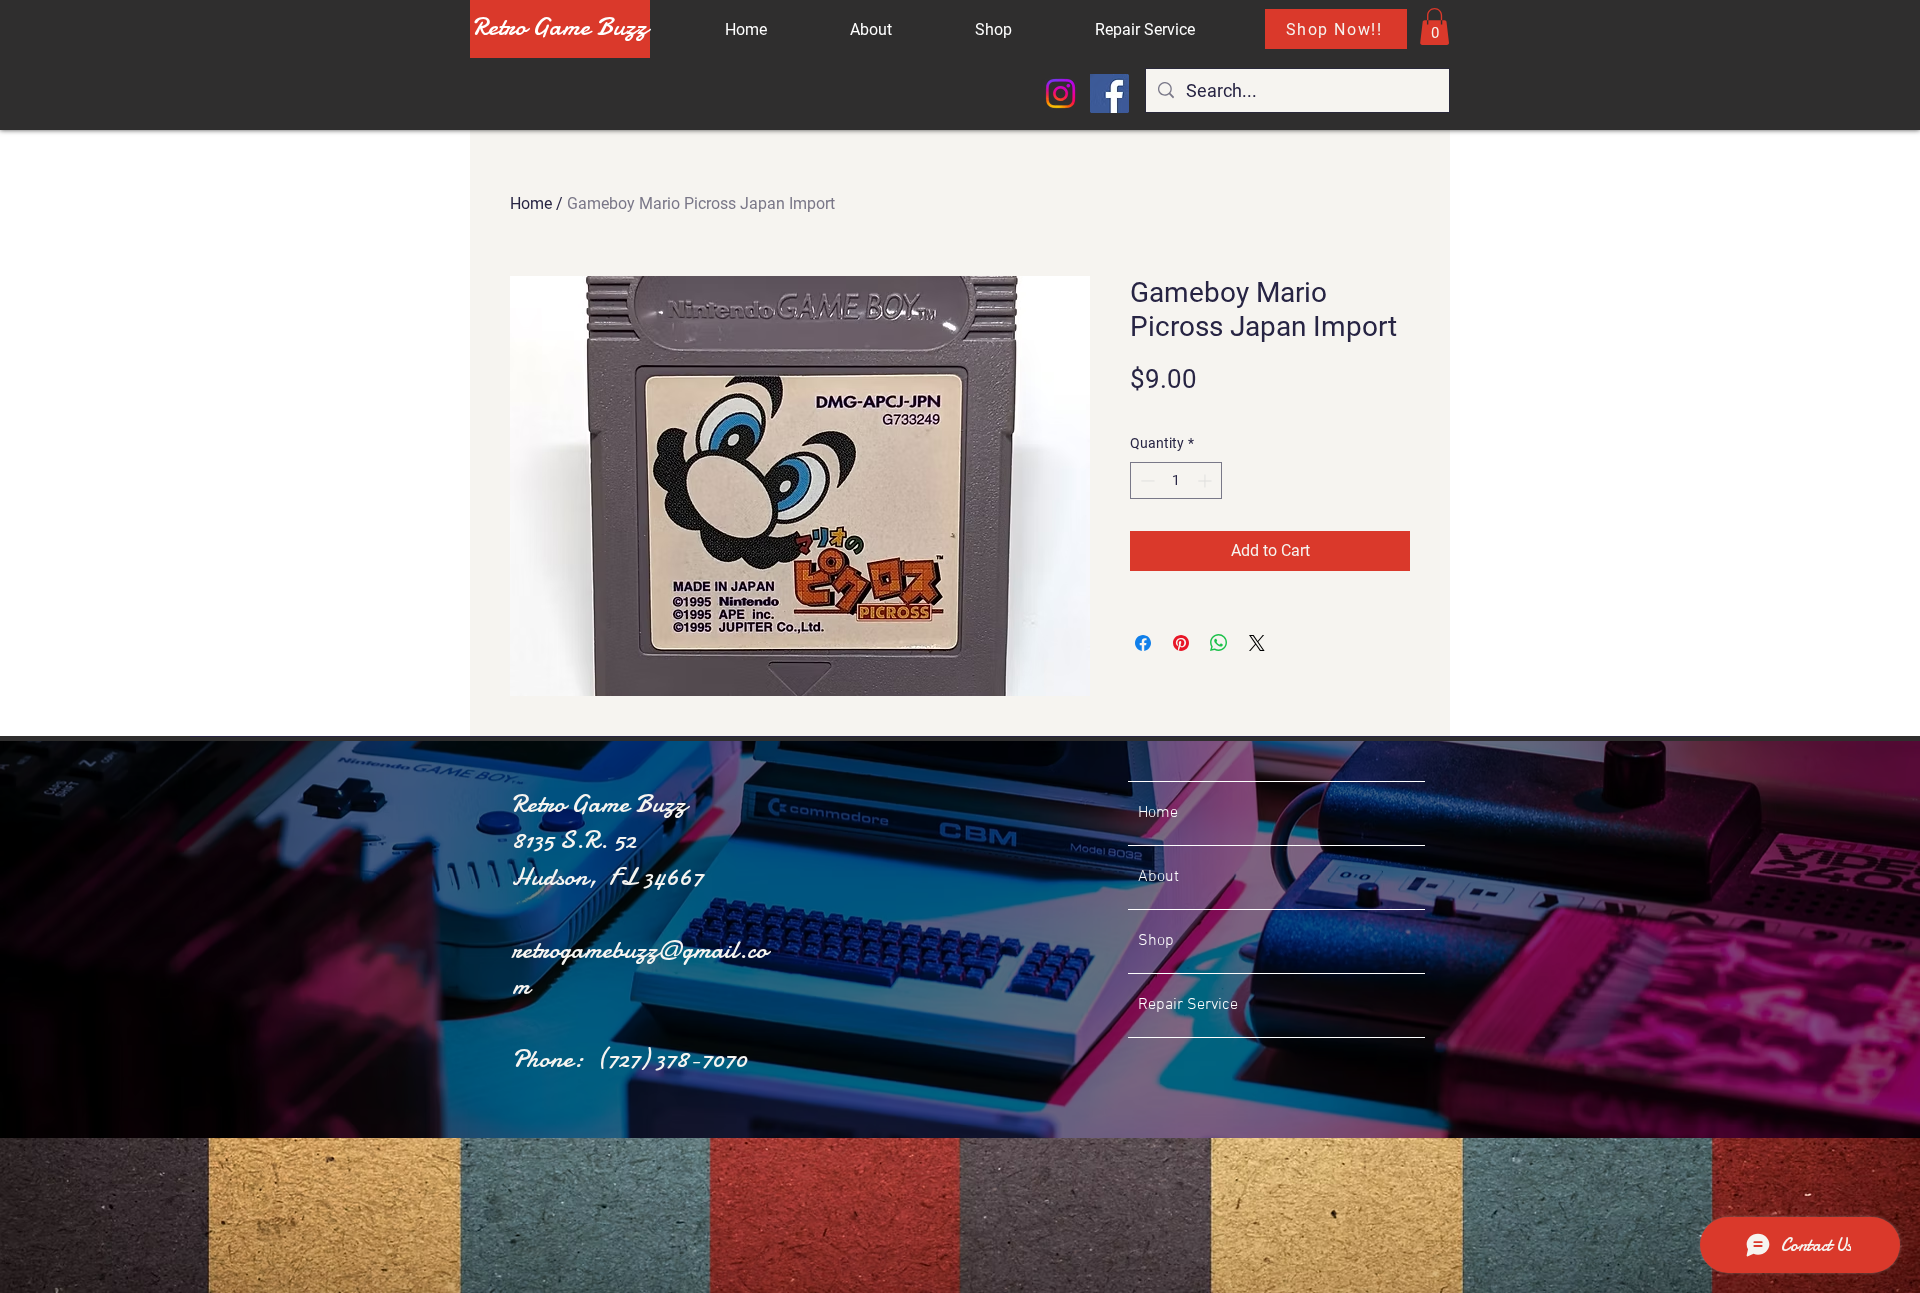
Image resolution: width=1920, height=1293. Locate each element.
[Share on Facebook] (1143, 643)
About (1158, 877)
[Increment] (1206, 480)
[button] (1434, 26)
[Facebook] (1109, 93)
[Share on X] (1257, 643)
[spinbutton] (1176, 480)
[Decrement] (1145, 480)
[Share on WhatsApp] (1219, 643)
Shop (1156, 941)
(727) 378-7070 (671, 1058)
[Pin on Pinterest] (1181, 643)
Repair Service (1188, 1005)
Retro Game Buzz (560, 26)
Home (531, 203)
